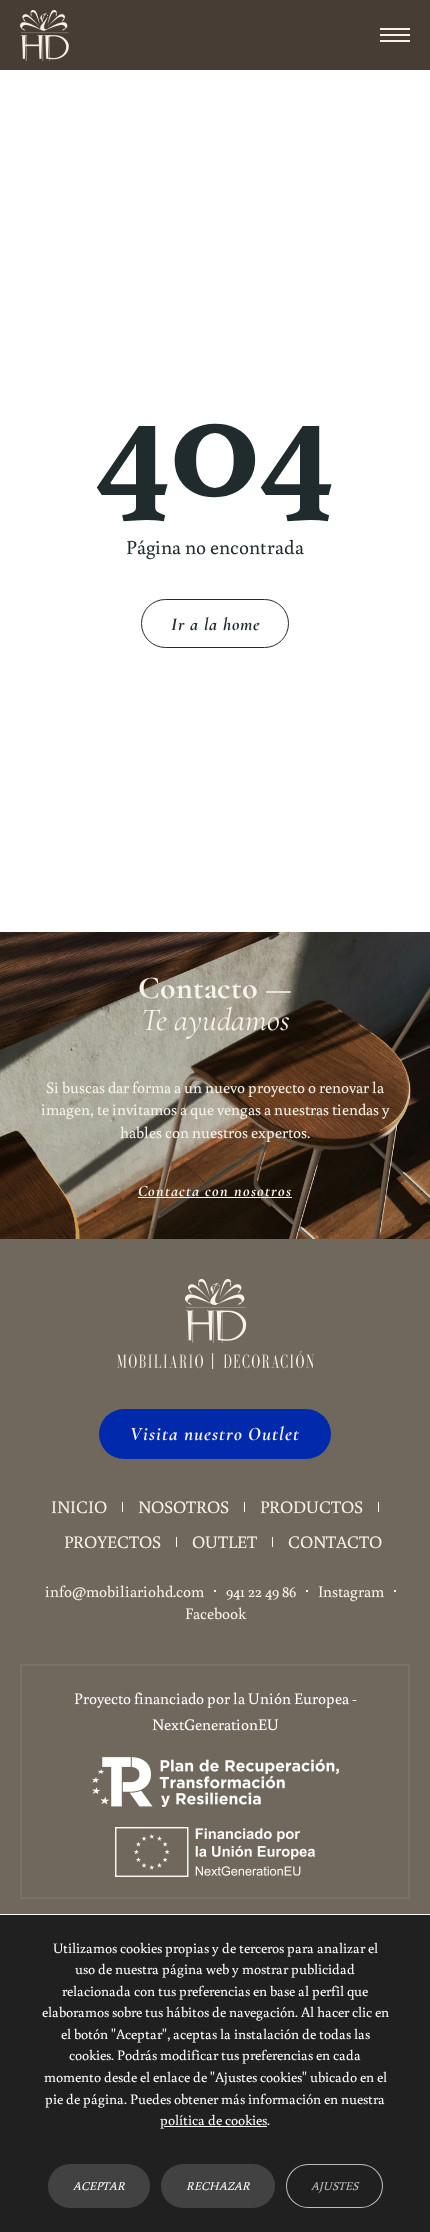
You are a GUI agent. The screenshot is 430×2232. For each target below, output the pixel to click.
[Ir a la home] (44, 35)
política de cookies (213, 2119)
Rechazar (218, 2185)
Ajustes (334, 2185)
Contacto (335, 1541)
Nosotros (183, 1506)
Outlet (224, 1541)
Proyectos (112, 1541)
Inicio (79, 1506)
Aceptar (99, 2185)
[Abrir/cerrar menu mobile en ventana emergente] (395, 35)
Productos (311, 1506)
